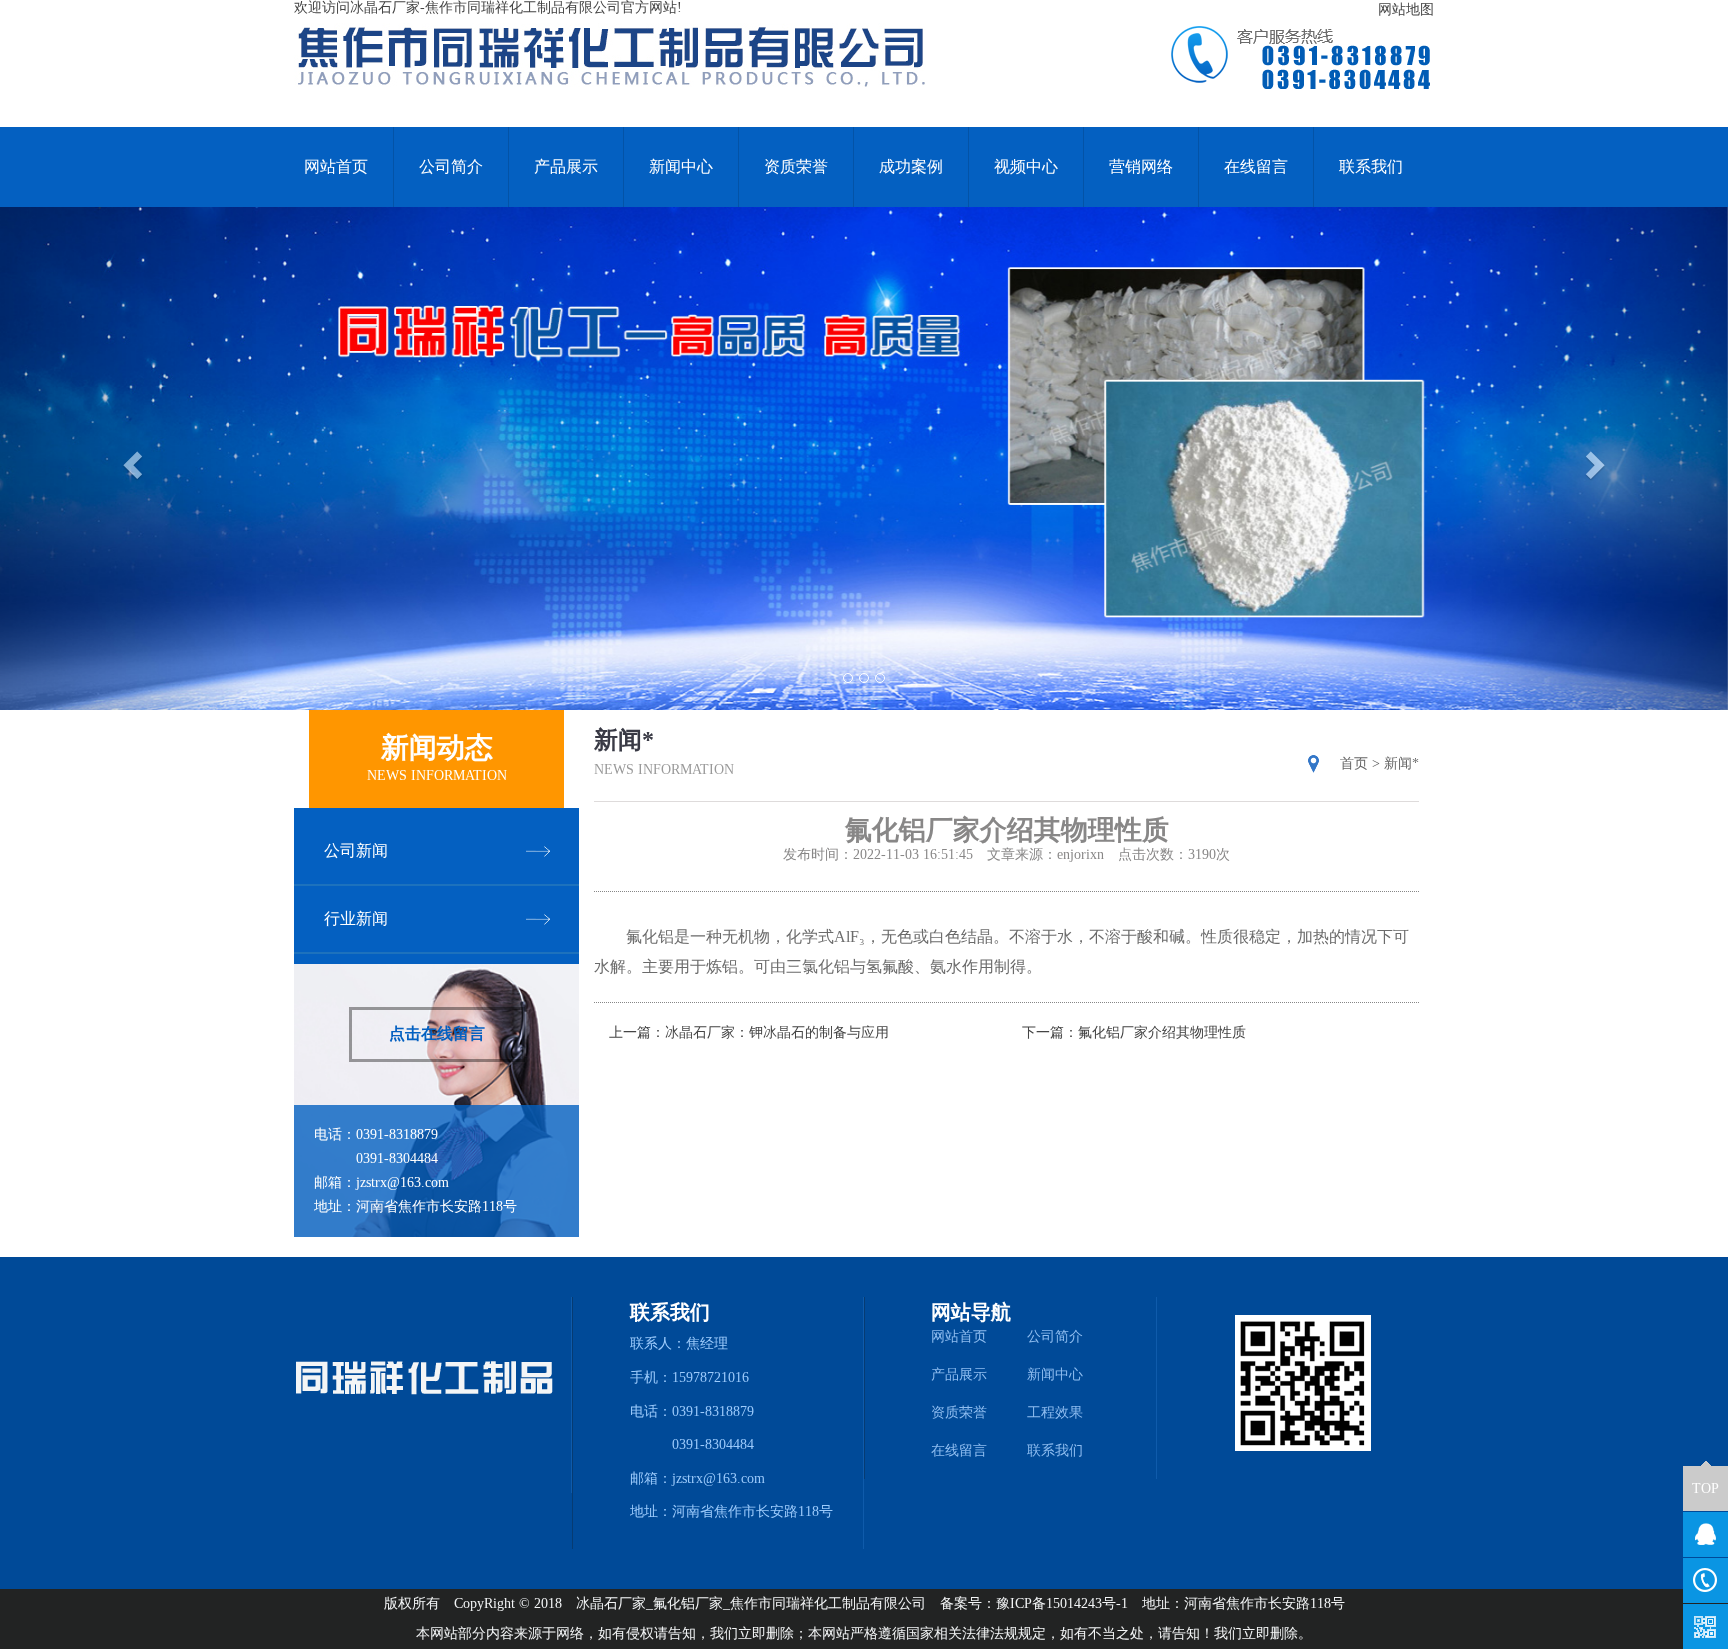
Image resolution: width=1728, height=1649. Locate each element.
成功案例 (911, 166)
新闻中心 (681, 166)
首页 (1354, 763)
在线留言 (1256, 166)
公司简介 (451, 166)
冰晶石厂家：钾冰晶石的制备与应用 (777, 1032)
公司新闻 (356, 850)
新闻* (1401, 763)
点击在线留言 (437, 1033)
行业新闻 (356, 918)
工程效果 (1055, 1412)
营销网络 (1141, 166)
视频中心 (1026, 166)
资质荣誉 (796, 166)
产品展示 (566, 166)
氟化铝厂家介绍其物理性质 (1162, 1032)
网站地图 (1406, 9)
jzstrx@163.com (402, 1182)
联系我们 (1371, 166)
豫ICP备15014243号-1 (1062, 1603)
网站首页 (336, 166)
